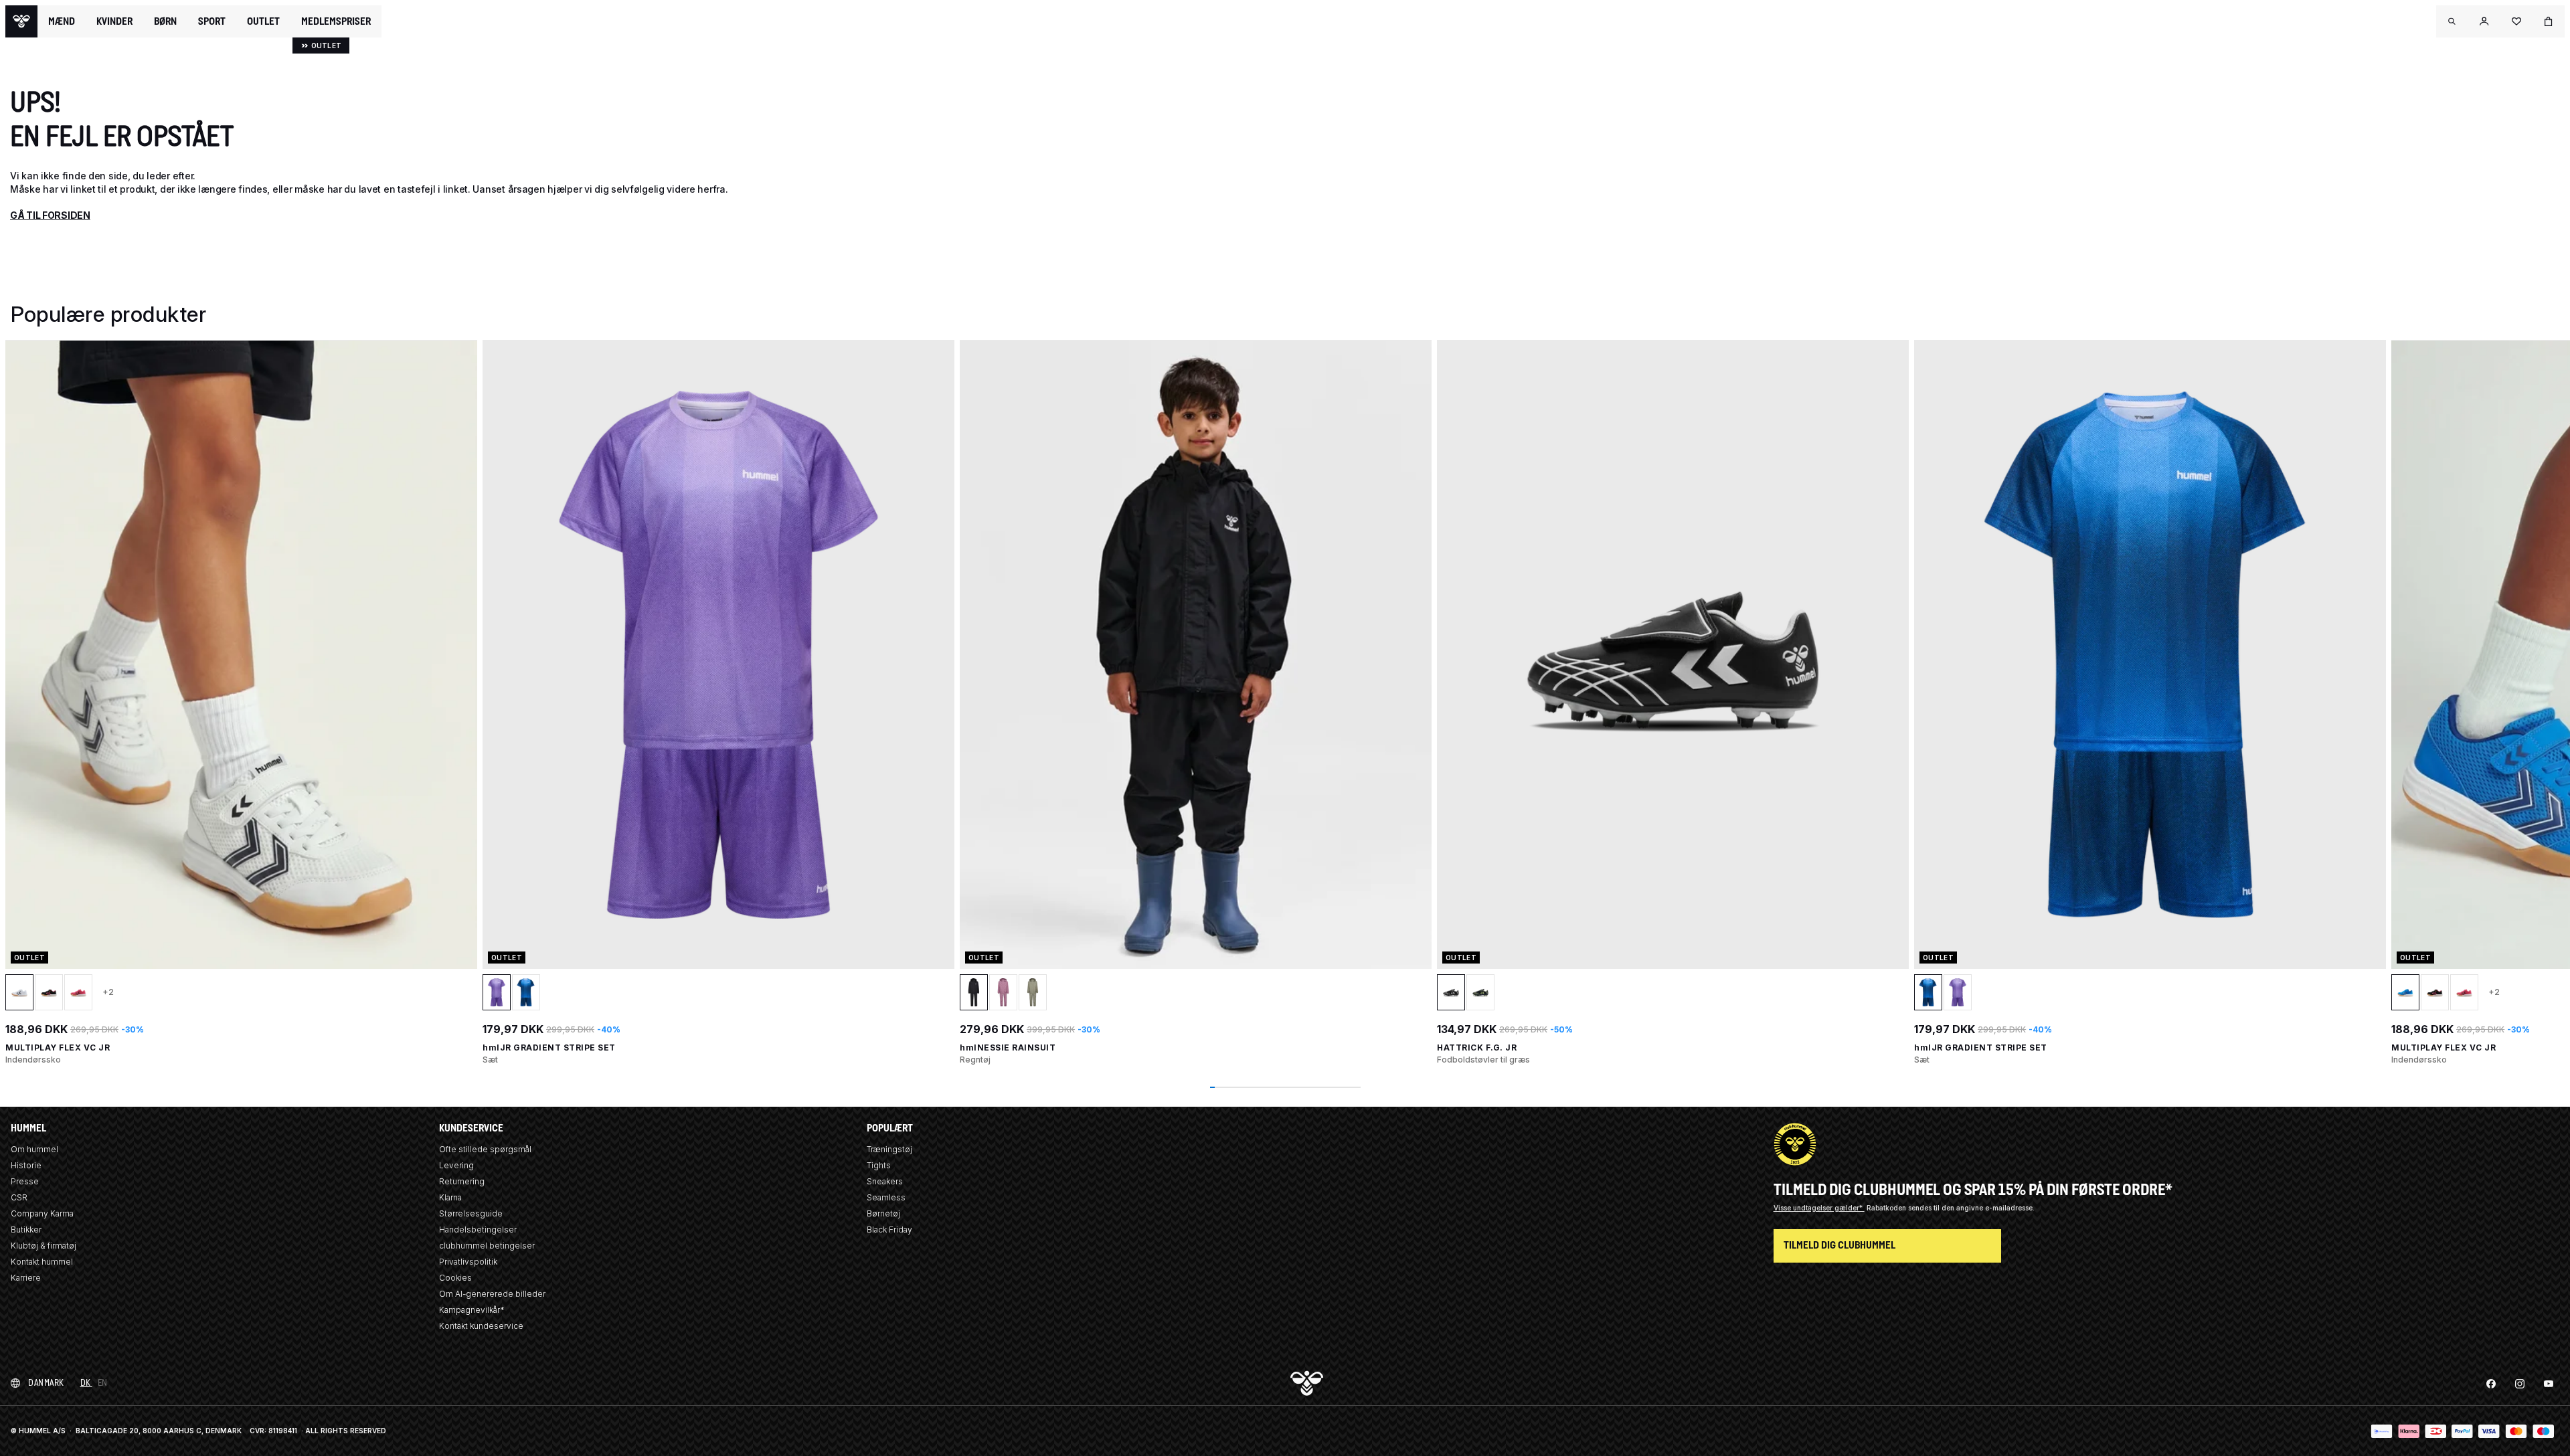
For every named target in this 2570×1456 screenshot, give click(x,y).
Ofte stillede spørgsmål (485, 1149)
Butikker (26, 1230)
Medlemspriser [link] (336, 21)
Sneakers (885, 1181)
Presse (25, 1181)
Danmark (46, 1383)
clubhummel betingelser (487, 1246)
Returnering (462, 1181)
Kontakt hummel (42, 1262)
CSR (19, 1197)
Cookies (455, 1278)
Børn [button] (165, 21)
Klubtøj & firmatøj (44, 1246)
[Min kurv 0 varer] (2549, 21)
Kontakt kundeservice (481, 1326)
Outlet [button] (263, 21)
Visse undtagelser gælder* (1819, 1208)
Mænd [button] (62, 21)
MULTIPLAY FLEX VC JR (58, 1048)
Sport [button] (212, 21)
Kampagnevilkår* (472, 1310)
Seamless (886, 1197)
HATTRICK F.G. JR (1477, 1048)
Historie (26, 1165)
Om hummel (34, 1149)
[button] (2452, 21)
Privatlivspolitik (468, 1262)
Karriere (26, 1278)
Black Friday (889, 1230)
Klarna (450, 1197)
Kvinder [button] (114, 21)
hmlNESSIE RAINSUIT (1008, 1048)
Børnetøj (883, 1213)
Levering (456, 1165)
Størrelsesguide (471, 1213)
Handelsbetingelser (478, 1230)
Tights (879, 1165)
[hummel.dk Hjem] (21, 21)
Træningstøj (889, 1149)
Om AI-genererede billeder (492, 1294)
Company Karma (42, 1213)
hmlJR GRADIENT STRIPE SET (549, 1048)
